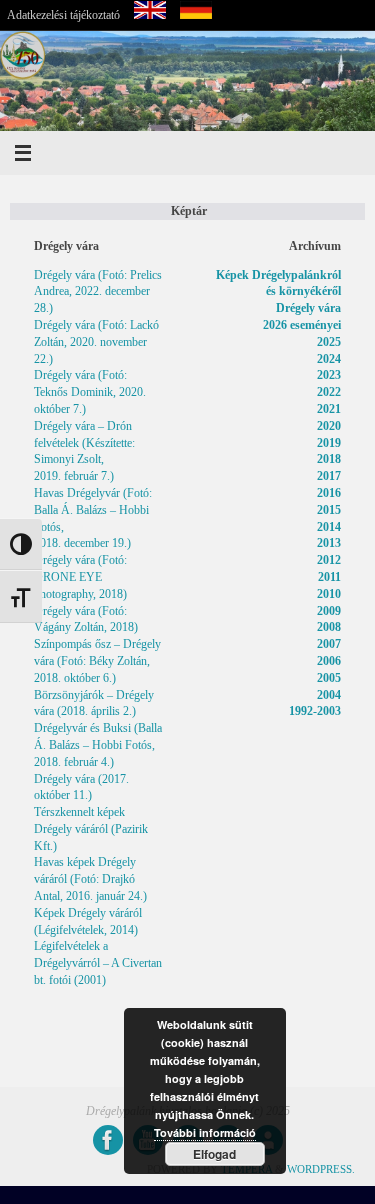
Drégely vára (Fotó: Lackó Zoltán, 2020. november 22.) (96, 342)
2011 (329, 577)
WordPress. (321, 1169)
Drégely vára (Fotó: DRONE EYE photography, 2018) (80, 577)
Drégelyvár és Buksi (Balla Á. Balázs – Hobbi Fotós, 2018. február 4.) (98, 745)
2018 (329, 459)
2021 (329, 409)
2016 (329, 493)
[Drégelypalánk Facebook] (108, 1140)
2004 (329, 695)
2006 (329, 661)
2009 (329, 611)
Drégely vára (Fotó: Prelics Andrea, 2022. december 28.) (98, 292)
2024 (329, 359)
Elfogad (214, 1154)
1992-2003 (315, 711)
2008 (329, 627)
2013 (329, 543)
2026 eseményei (302, 325)
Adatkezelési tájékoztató (63, 15)
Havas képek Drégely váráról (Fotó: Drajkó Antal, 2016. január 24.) (90, 879)
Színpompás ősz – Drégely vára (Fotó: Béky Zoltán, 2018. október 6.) (97, 661)
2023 (329, 375)
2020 (329, 426)
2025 (329, 342)
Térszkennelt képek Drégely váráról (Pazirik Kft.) (91, 829)
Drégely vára (308, 308)
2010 (329, 594)
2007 (329, 644)
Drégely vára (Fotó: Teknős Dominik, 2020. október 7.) (90, 392)
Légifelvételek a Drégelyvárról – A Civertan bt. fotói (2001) (98, 963)
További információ (205, 1132)
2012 (329, 560)
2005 (329, 678)
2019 (329, 443)
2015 (329, 510)
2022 (329, 392)
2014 (329, 527)
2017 (329, 476)
